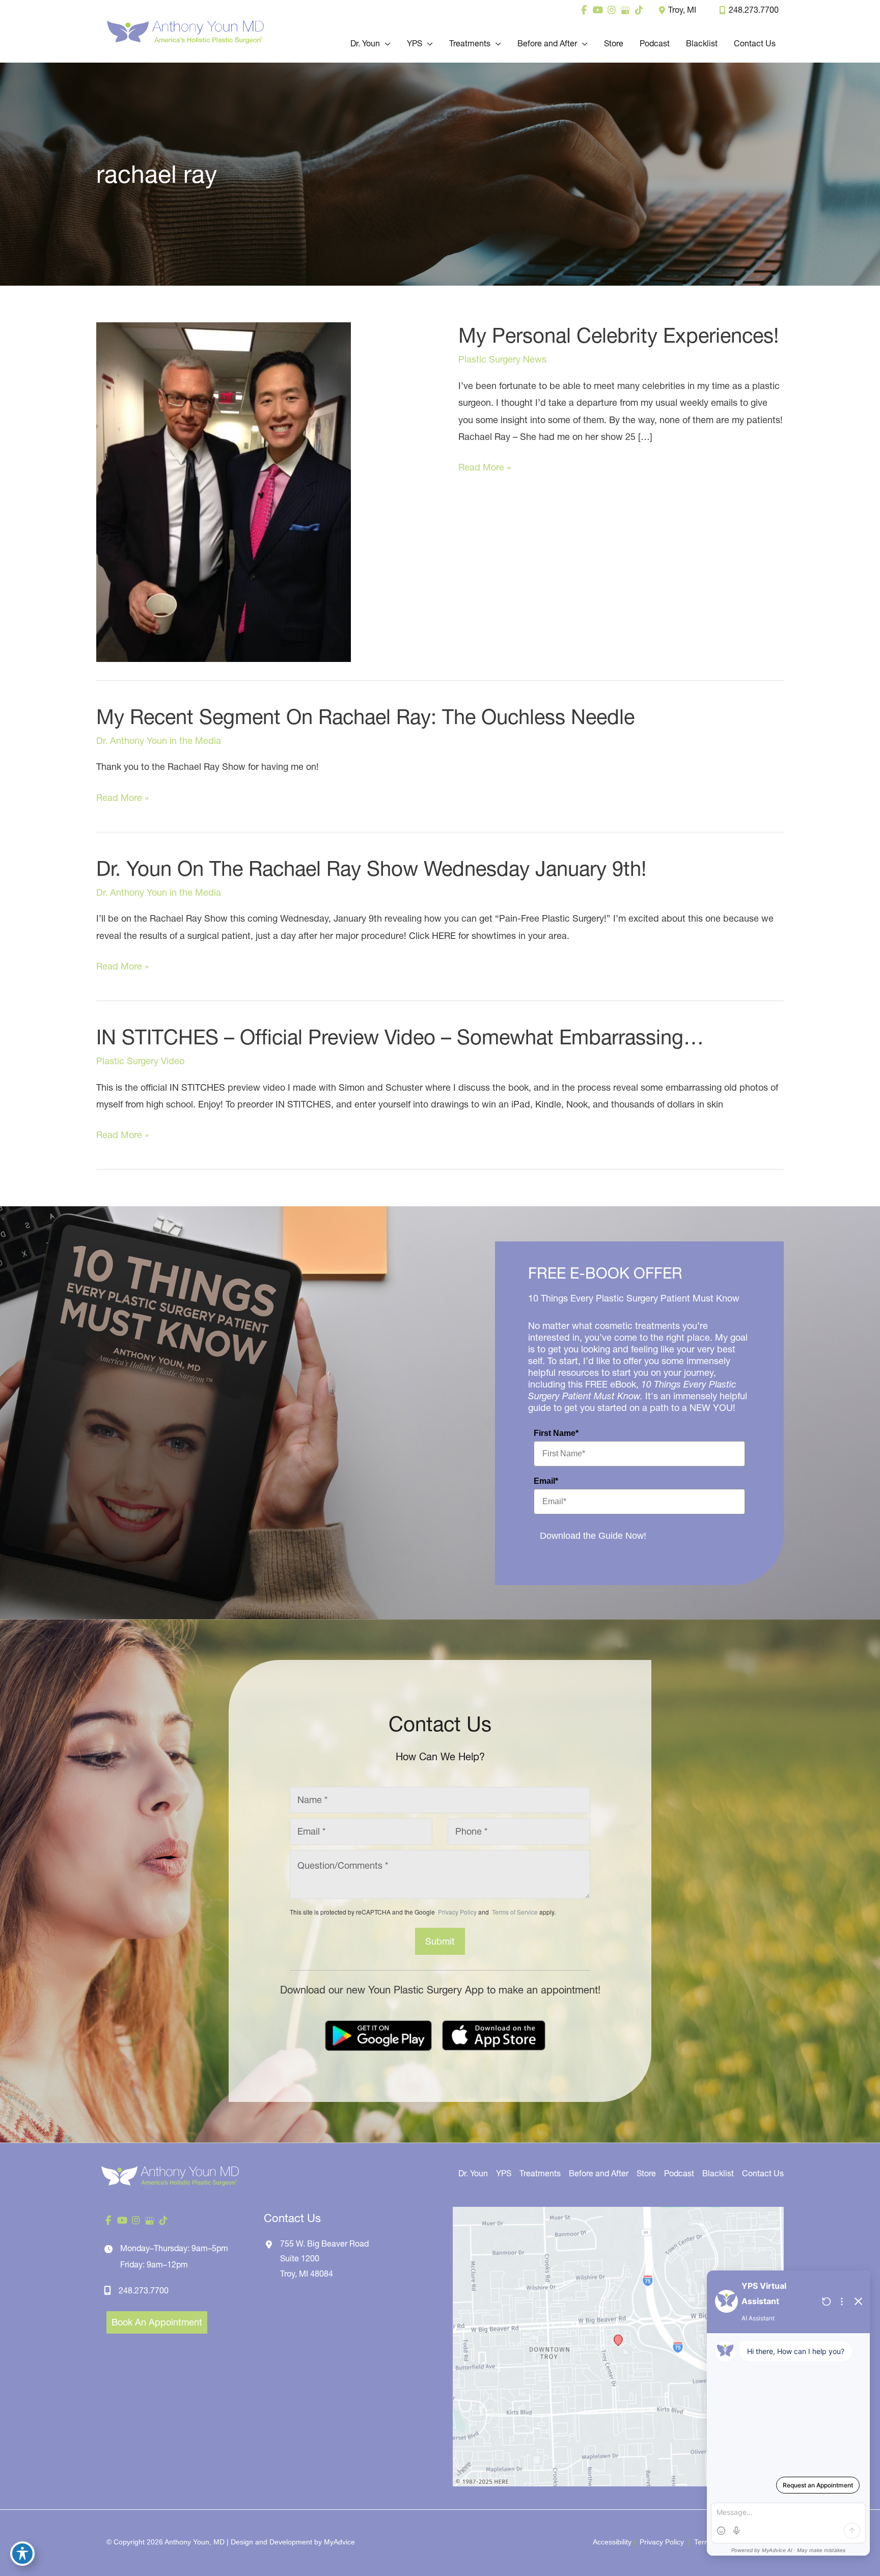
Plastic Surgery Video (140, 1061)
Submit (440, 1941)
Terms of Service (514, 1912)
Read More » (485, 468)
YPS (504, 2173)
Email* (546, 1481)
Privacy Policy (457, 1912)
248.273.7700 (754, 10)
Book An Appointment (157, 2322)
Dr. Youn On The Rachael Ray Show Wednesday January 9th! (371, 868)
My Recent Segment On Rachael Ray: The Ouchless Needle (365, 717)
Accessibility (612, 2542)
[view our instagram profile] (611, 10)
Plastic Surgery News (502, 359)
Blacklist (718, 2173)
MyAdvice (339, 2542)
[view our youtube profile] (598, 10)
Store (646, 2173)
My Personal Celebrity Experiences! (618, 335)
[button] (385, 43)
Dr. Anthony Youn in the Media (159, 741)
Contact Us (763, 2173)
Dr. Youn (473, 2173)
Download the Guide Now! (593, 1536)
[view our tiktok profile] (639, 10)
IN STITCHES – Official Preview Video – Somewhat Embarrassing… (400, 1037)
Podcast (679, 2173)
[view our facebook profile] (584, 10)
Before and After (599, 2173)
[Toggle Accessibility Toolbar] (22, 2554)
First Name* (556, 1433)
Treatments (540, 2173)
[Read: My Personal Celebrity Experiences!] (224, 491)
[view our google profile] (625, 10)
